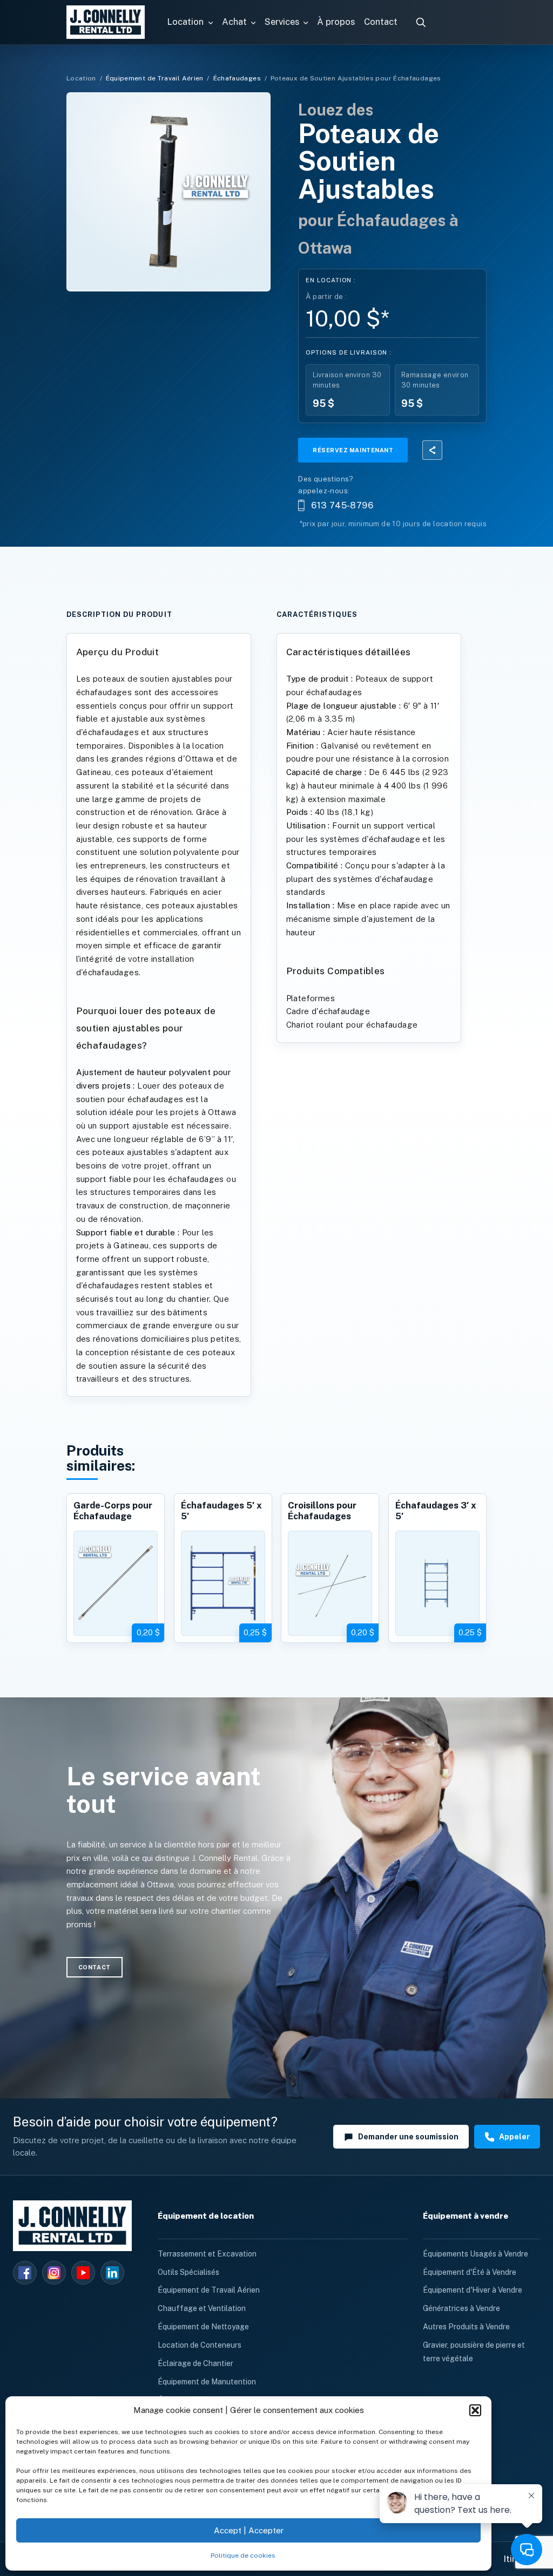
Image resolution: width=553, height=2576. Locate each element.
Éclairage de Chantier (195, 2363)
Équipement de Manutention (207, 2382)
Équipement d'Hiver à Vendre (473, 2290)
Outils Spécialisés (188, 2272)
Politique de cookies (243, 2555)
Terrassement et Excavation (207, 2254)
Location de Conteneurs (200, 2345)
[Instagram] (54, 2273)
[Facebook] (25, 2273)
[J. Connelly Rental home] (105, 22)
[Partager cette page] (432, 450)
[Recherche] (421, 22)
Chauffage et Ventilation (202, 2308)
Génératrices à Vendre (461, 2308)
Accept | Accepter (249, 2530)
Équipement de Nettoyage (203, 2327)
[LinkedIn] (112, 2273)
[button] (475, 2410)
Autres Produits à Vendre (466, 2327)
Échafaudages (237, 78)
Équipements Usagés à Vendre (476, 2254)
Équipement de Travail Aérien (155, 78)
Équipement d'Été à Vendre (470, 2272)
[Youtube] (83, 2273)
